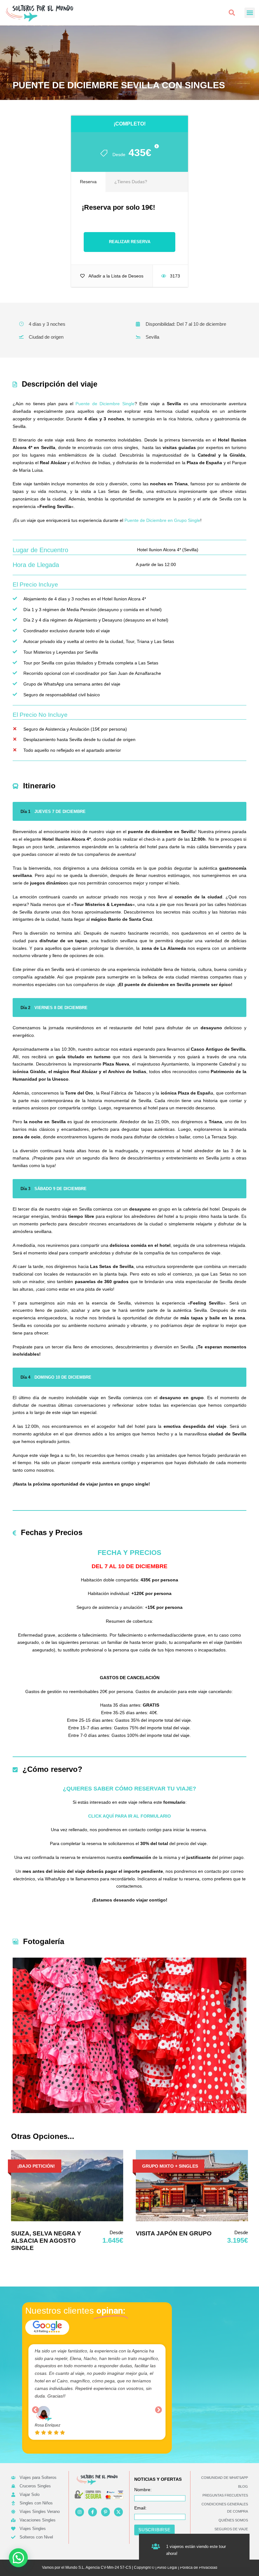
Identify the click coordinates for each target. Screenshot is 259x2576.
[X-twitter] (118, 2512)
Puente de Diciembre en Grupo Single (162, 520)
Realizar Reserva (130, 242)
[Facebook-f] (93, 2512)
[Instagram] (80, 2512)
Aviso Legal (167, 2567)
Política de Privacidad (199, 2567)
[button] (232, 13)
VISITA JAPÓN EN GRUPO (174, 2233)
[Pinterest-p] (105, 2512)
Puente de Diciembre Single (105, 404)
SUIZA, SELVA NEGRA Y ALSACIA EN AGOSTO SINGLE (46, 2241)
